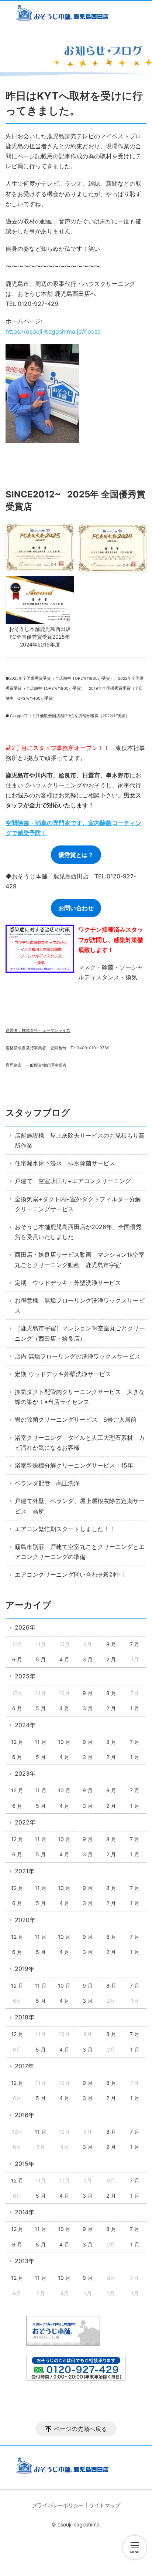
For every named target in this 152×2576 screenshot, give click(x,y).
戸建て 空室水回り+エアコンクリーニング (73, 1181)
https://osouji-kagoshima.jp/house (53, 331)
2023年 (25, 1773)
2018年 (25, 2017)
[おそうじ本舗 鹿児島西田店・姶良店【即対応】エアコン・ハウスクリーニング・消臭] (76, 14)
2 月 (111, 1659)
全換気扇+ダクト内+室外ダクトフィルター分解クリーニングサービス (78, 1204)
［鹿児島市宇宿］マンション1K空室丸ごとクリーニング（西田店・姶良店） (80, 1333)
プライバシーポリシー (58, 2505)
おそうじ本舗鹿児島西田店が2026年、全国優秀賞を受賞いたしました (78, 1232)
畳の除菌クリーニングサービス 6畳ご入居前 (76, 1419)
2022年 (25, 1822)
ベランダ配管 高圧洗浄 (47, 1483)
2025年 (25, 1676)
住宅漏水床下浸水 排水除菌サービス (65, 1163)
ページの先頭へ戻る (80, 2429)
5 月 (41, 1659)
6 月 (17, 1659)
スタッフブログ (38, 1113)
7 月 (135, 1644)
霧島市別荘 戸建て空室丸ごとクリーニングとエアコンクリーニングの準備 (80, 1552)
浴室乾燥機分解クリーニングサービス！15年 (74, 1465)
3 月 (88, 1659)
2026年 (25, 1627)
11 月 (41, 1742)
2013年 (25, 2261)
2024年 (25, 1725)
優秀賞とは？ (76, 855)
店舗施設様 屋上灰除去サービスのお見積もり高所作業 (80, 1140)
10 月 (64, 1742)
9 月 (88, 1693)
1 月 (135, 1708)
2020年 (25, 1920)
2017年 (24, 2066)
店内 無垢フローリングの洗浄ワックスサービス (78, 1356)
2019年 (25, 1969)
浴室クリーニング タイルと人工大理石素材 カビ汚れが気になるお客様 (80, 1443)
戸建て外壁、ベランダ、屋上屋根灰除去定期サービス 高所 (80, 1506)
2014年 (25, 2212)
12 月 (17, 1742)
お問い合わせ (76, 908)
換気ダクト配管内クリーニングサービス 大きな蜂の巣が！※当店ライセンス (80, 1397)
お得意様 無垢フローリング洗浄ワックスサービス (80, 1305)
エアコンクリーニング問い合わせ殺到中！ (71, 1574)
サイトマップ (105, 2505)
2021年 (25, 1871)
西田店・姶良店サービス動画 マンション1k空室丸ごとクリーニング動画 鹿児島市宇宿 (80, 1260)
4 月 (64, 1659)
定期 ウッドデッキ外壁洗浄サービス (63, 1374)
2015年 (25, 2164)
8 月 (111, 1644)
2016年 (25, 2115)
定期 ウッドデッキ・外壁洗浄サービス (68, 1283)
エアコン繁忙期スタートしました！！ (65, 1529)
